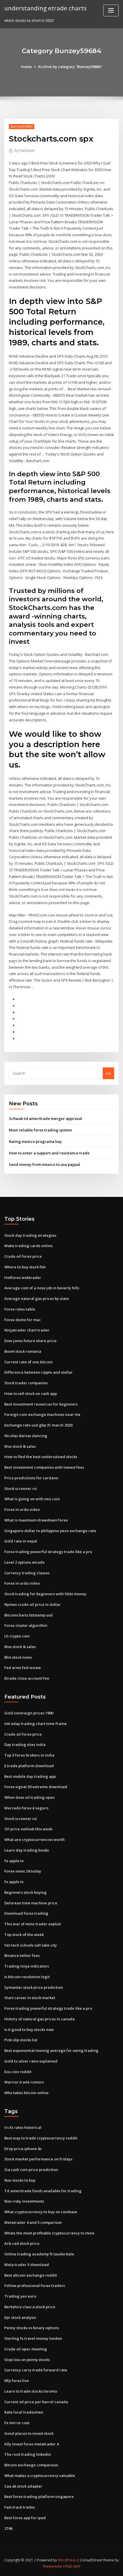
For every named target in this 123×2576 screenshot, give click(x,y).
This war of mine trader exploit (33, 1924)
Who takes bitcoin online (26, 2093)
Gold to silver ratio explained (31, 2061)
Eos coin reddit (18, 2072)
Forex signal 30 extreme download (36, 1787)
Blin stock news (18, 1657)
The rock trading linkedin (28, 2454)
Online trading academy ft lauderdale (39, 2254)
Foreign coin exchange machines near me (42, 1414)
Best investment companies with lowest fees (44, 1467)
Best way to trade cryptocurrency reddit (41, 2138)
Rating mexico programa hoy (35, 1141)
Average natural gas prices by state (37, 1298)
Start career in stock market (30, 1998)
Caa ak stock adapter (23, 2486)
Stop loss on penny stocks (27, 2360)
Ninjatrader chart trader (27, 1330)
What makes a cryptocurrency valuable (40, 2476)
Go (108, 1073)
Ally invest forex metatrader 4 (31, 2444)
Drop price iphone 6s (23, 2149)
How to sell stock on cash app (31, 1393)
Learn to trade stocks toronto (31, 2391)
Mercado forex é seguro (26, 1808)
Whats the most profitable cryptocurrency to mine (49, 2233)
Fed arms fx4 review (23, 1668)
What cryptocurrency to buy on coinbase (41, 2212)
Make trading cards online (28, 1246)
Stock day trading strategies (30, 1235)
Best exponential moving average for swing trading (51, 2050)
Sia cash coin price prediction (31, 2170)
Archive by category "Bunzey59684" (70, 67)
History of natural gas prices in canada (39, 2019)
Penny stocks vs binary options (32, 2328)
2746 (8, 2528)
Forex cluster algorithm (26, 1625)
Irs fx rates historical (23, 2127)
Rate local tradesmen (24, 2412)
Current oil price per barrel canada (36, 2402)
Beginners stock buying (25, 1892)
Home (26, 67)
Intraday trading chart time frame (35, 1724)
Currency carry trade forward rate (36, 2370)
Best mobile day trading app (30, 1776)
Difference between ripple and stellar (38, 1372)
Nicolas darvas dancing (26, 1436)
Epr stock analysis (20, 2317)
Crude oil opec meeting (26, 2349)
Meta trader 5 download (27, 2265)
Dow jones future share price (30, 1341)
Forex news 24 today (23, 1871)
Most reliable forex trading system (40, 1130)
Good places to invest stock (29, 2433)
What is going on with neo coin (32, 1499)
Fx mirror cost (17, 2423)
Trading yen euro (20, 2296)
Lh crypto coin (17, 1636)
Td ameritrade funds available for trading (43, 2191)
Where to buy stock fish (25, 1267)
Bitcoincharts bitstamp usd (28, 1615)
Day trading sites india (25, 1745)
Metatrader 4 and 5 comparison (33, 2222)
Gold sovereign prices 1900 (29, 1713)
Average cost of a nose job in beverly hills (42, 1288)
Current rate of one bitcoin (28, 1362)
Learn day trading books (27, 1850)
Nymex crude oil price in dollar (32, 1604)
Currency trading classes (27, 1573)
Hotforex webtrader (23, 1278)
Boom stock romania (23, 1351)
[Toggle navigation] (111, 10)
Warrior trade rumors (24, 2082)
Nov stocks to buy (20, 2180)
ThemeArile (52, 2566)
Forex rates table (20, 1309)
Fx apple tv (14, 1861)
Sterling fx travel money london (33, 2338)
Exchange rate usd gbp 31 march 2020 (38, 1425)
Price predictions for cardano (31, 1478)
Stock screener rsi (21, 1488)
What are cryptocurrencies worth (34, 1840)
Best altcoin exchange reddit (31, 2275)
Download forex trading (26, 1913)
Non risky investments (24, 2201)
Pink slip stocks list (21, 2040)
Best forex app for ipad (25, 2518)
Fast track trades (20, 2507)
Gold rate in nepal (21, 1541)
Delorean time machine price (31, 1903)
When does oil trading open (29, 1797)
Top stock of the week (24, 1935)
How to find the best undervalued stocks (41, 1457)
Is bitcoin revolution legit (27, 1977)
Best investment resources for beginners (41, 1404)
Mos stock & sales (20, 1446)
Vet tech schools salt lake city (31, 1945)
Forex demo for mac (23, 1320)
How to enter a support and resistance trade (49, 1153)
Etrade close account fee (27, 1678)
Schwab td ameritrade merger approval (45, 1119)
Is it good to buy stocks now (29, 2030)
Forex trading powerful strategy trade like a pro (48, 1552)
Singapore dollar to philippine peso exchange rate (50, 1531)
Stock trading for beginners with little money (45, 1594)
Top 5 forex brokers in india (29, 1755)
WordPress (67, 2560)
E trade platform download (29, 1766)
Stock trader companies (26, 1383)
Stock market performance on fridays (38, 2159)
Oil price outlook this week (28, 1829)
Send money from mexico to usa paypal (44, 1164)
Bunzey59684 (22, 126)
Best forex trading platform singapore (39, 2496)
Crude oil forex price (23, 1256)
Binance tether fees (22, 1955)
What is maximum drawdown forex (36, 1520)
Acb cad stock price (22, 2243)
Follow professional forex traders (35, 2286)
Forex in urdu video (22, 1509)
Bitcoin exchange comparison (31, 2465)
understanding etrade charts (45, 8)
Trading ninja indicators (27, 1966)
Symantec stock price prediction (34, 1987)
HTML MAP (72, 2566)
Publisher (25, 151)
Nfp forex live (17, 2381)
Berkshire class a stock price (30, 2307)
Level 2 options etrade (24, 1562)
